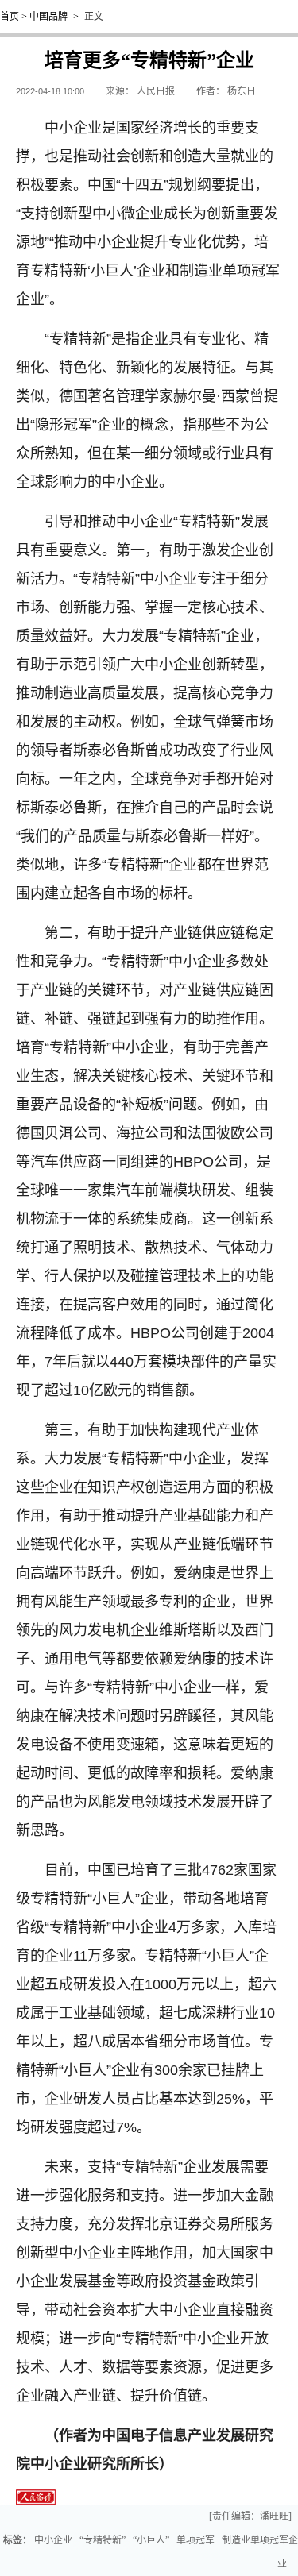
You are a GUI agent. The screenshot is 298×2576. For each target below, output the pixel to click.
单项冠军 (195, 2540)
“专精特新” (103, 2540)
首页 (10, 17)
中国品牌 (48, 17)
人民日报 (156, 91)
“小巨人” (151, 2540)
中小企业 (53, 2540)
